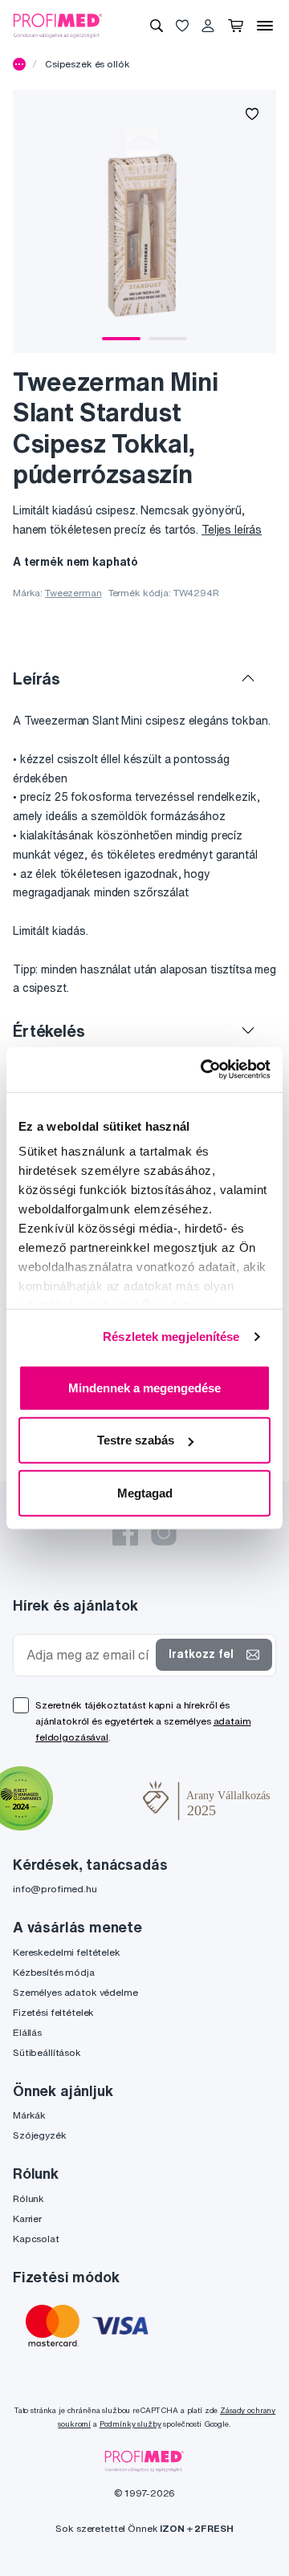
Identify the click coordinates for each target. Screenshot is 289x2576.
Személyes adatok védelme (75, 1992)
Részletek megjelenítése (171, 1337)
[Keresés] (157, 26)
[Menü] (265, 26)
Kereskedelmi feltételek (67, 1952)
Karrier (27, 2218)
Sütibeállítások (47, 2052)
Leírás (37, 679)
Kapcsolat (36, 2239)
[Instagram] (164, 1533)
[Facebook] (125, 1533)
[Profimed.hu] (58, 25)
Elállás (27, 2032)
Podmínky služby (130, 2424)
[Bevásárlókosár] (236, 26)
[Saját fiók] (208, 26)
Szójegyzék (40, 2135)
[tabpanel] (144, 221)
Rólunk (28, 2198)
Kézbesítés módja (54, 1972)
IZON (172, 2528)
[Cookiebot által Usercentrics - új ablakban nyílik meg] (204, 1070)
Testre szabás (136, 1440)
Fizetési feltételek (53, 2012)
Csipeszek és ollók (87, 64)
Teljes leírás (232, 530)
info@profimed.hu (55, 1889)
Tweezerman (73, 593)
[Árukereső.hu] (98, 1800)
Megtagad (145, 1492)
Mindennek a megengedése (144, 1387)
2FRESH (214, 2528)
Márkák (29, 2115)
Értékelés (49, 1031)
